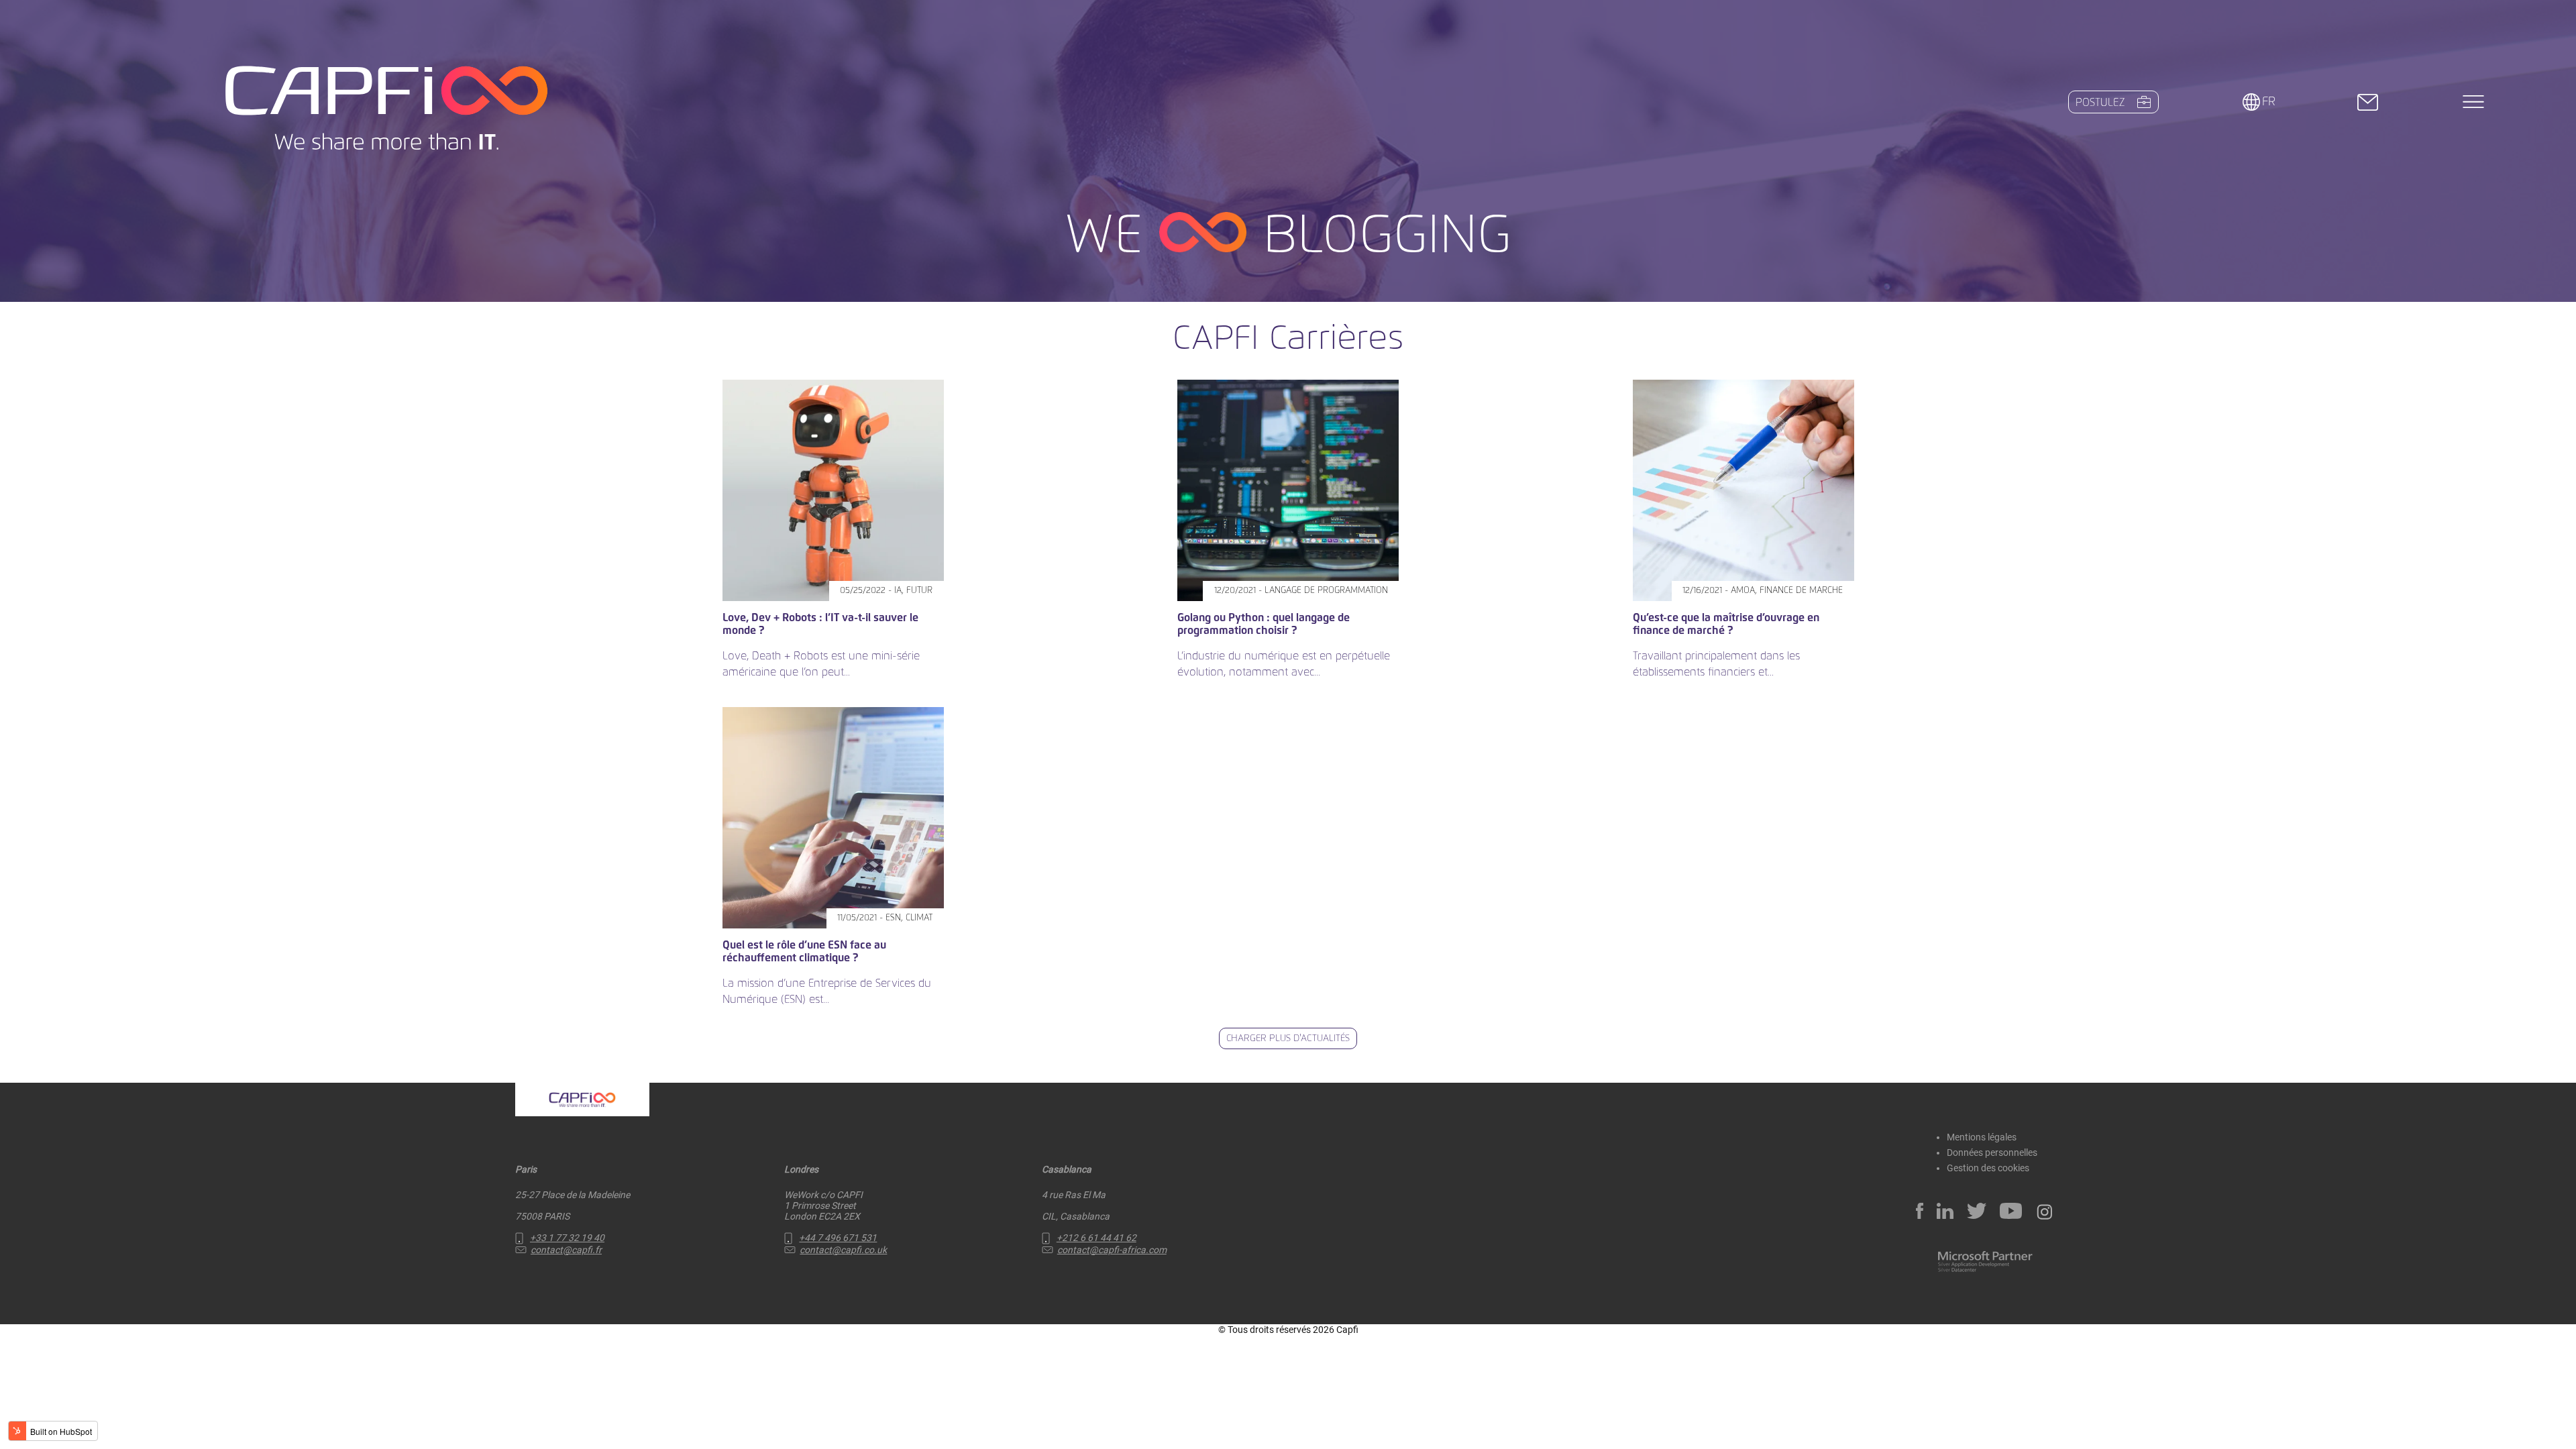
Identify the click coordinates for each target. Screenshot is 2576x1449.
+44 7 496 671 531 (838, 1238)
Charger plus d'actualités (1288, 1038)
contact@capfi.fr (566, 1250)
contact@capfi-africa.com (1112, 1250)
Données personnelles (1992, 1152)
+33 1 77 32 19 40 (567, 1238)
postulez (2100, 103)
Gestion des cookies (1988, 1168)
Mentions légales (1982, 1137)
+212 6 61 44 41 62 (1096, 1238)
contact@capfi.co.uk (843, 1250)
